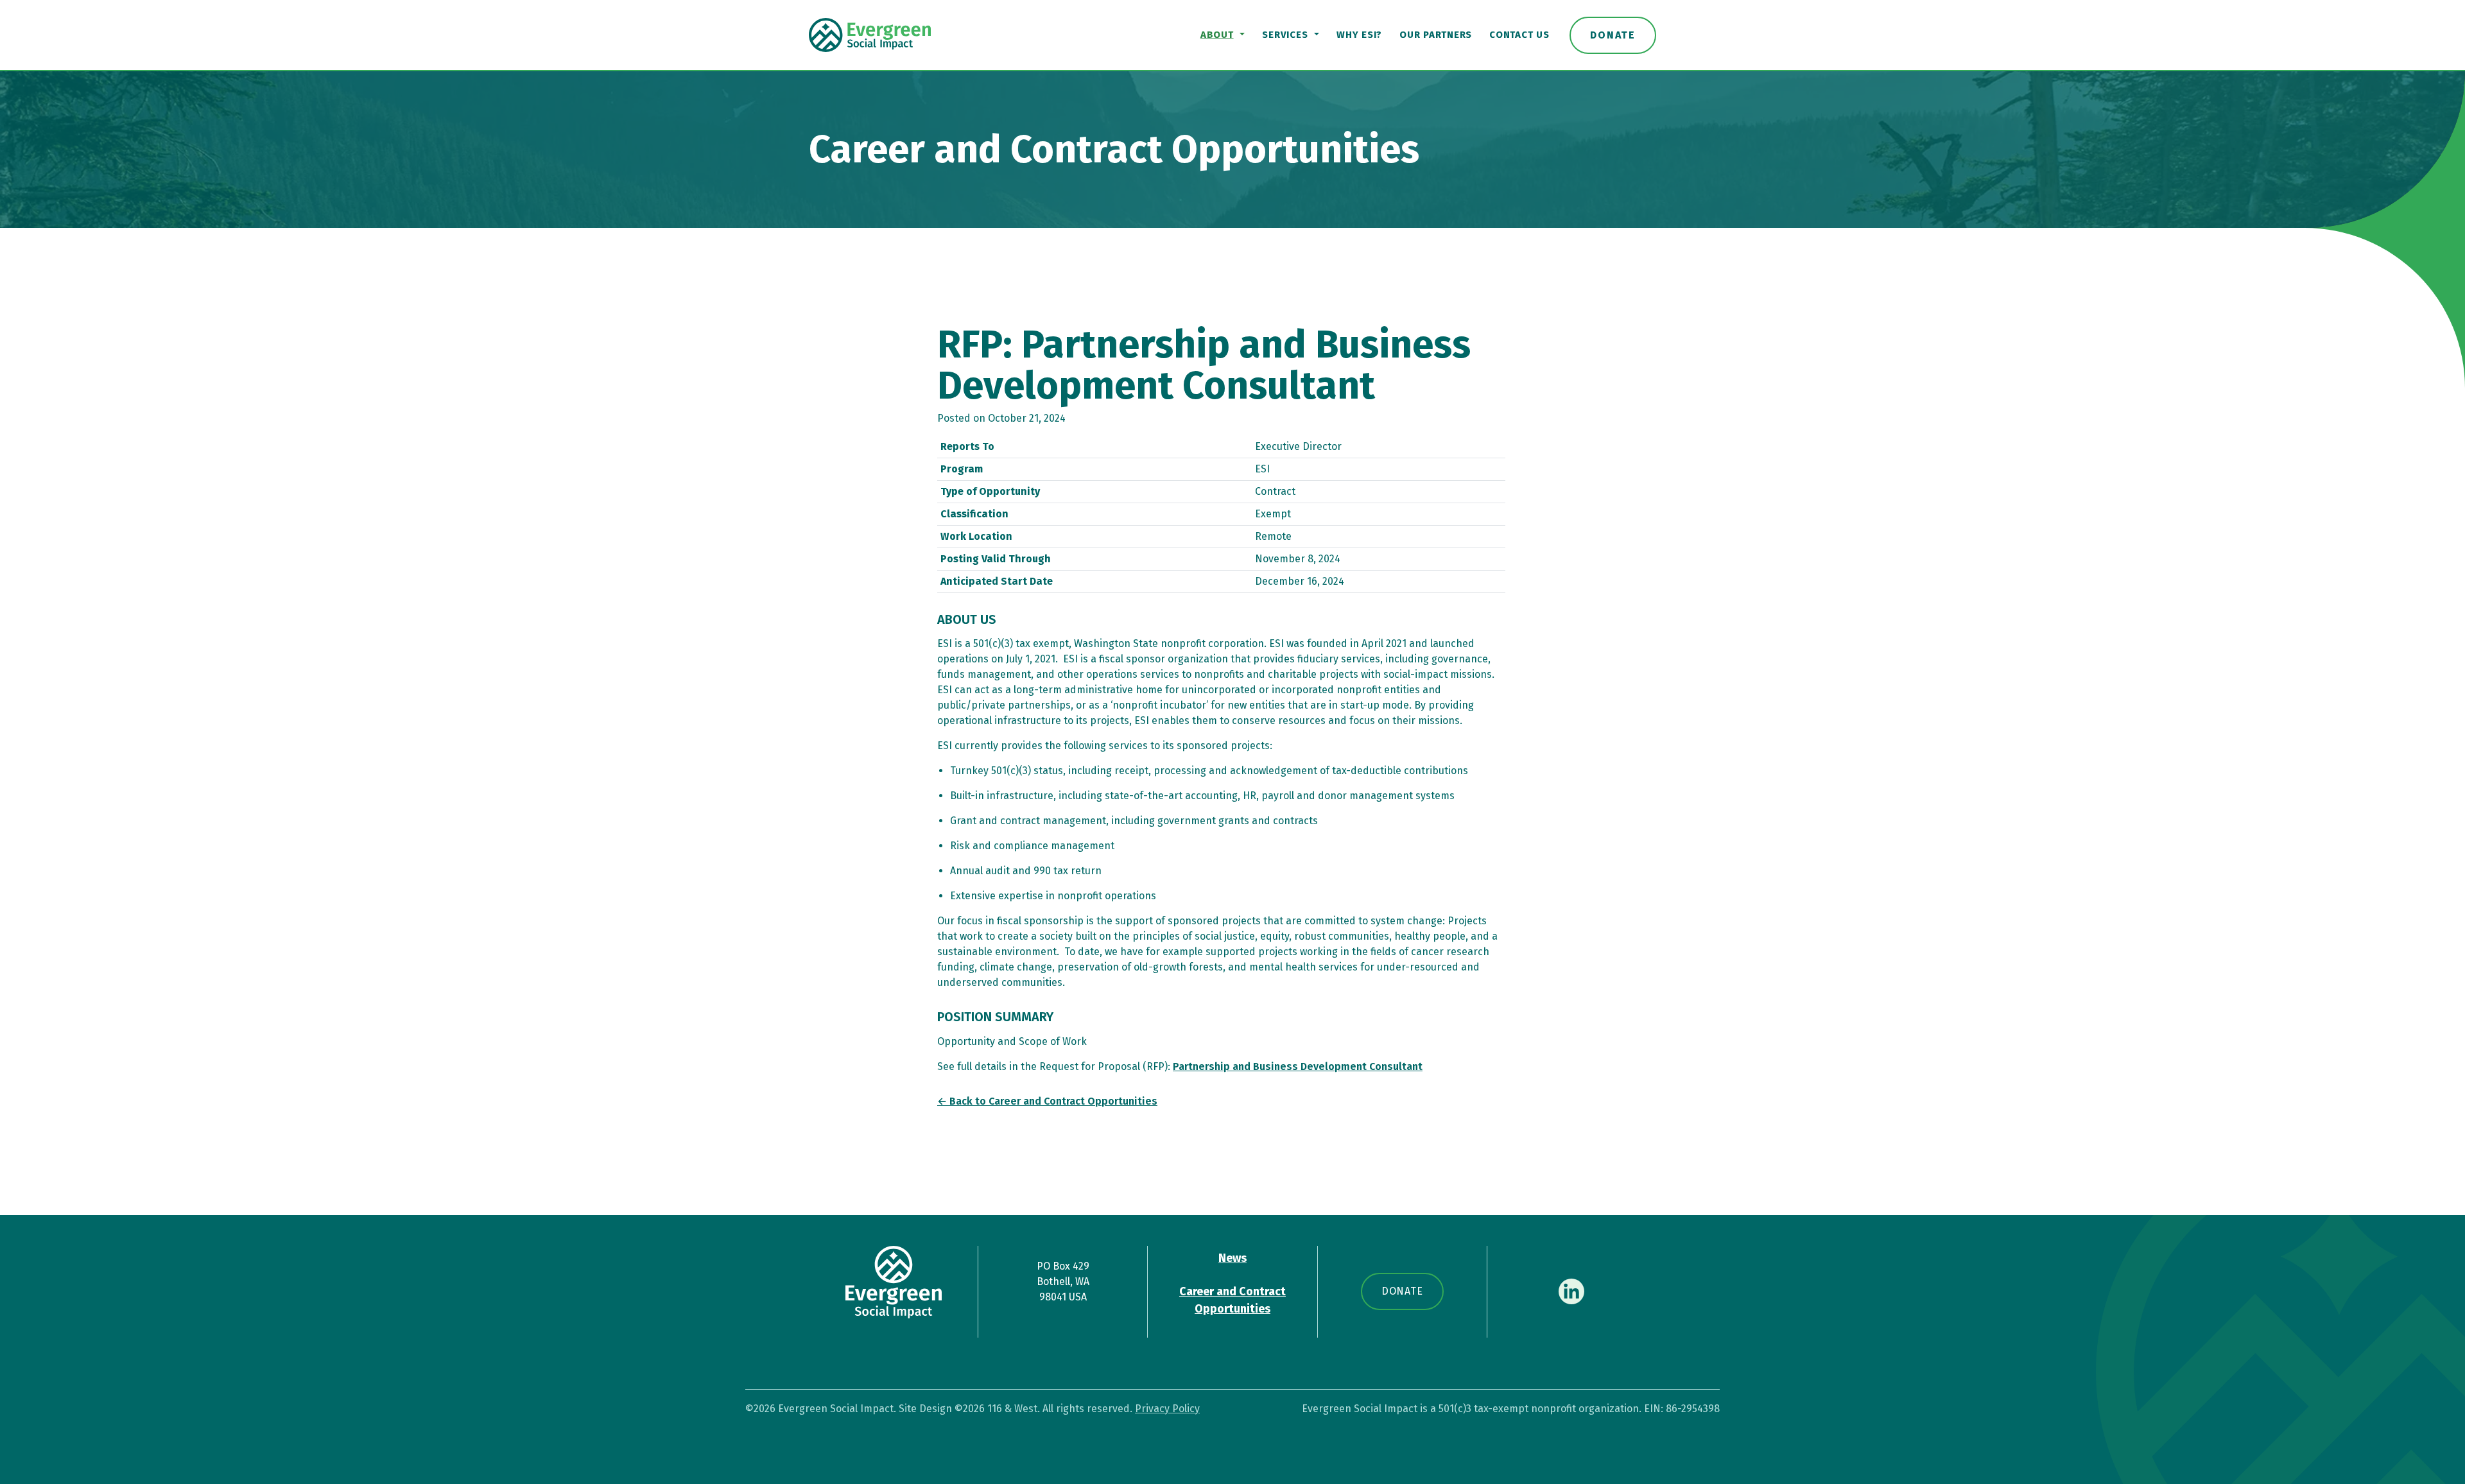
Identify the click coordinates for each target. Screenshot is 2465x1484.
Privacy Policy (1167, 1409)
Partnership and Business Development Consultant (1298, 1066)
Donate (1613, 35)
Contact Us (1519, 35)
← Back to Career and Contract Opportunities (1047, 1101)
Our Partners (1436, 35)
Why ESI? (1359, 35)
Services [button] (1285, 35)
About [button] (1217, 35)
